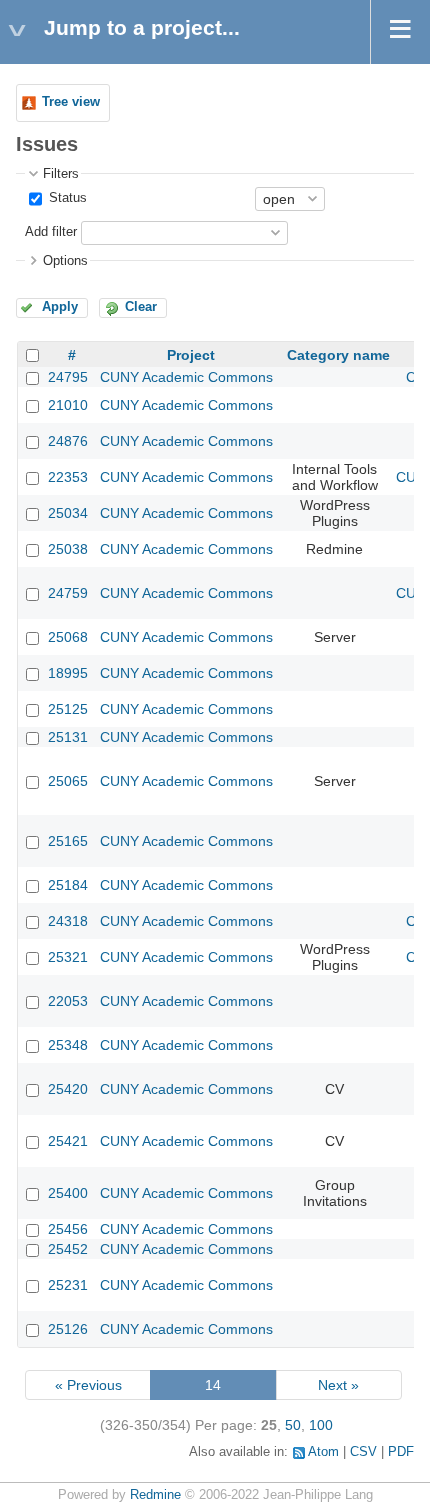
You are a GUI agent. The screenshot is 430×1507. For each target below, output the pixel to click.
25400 (68, 1193)
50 (293, 1425)
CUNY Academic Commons (186, 377)
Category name (338, 355)
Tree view (71, 102)
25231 (68, 1285)
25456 (68, 1229)
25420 (68, 1089)
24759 (68, 593)
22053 (68, 1001)
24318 (68, 921)
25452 (68, 1249)
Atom (323, 1452)
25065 (68, 781)
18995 (68, 673)
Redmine (155, 1495)
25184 (68, 885)
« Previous (88, 1385)
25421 (68, 1141)
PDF (401, 1452)
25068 (68, 637)
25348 (68, 1045)
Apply (60, 307)
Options (65, 261)
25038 (68, 549)
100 (321, 1425)
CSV (363, 1452)
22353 (68, 477)
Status (66, 198)
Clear (141, 307)
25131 (68, 737)
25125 (68, 709)
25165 (68, 841)
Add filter (51, 232)
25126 (68, 1329)
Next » (338, 1385)
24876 (68, 441)
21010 (68, 405)
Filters (61, 174)
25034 (68, 513)
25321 (68, 957)
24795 (68, 377)
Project (191, 355)
